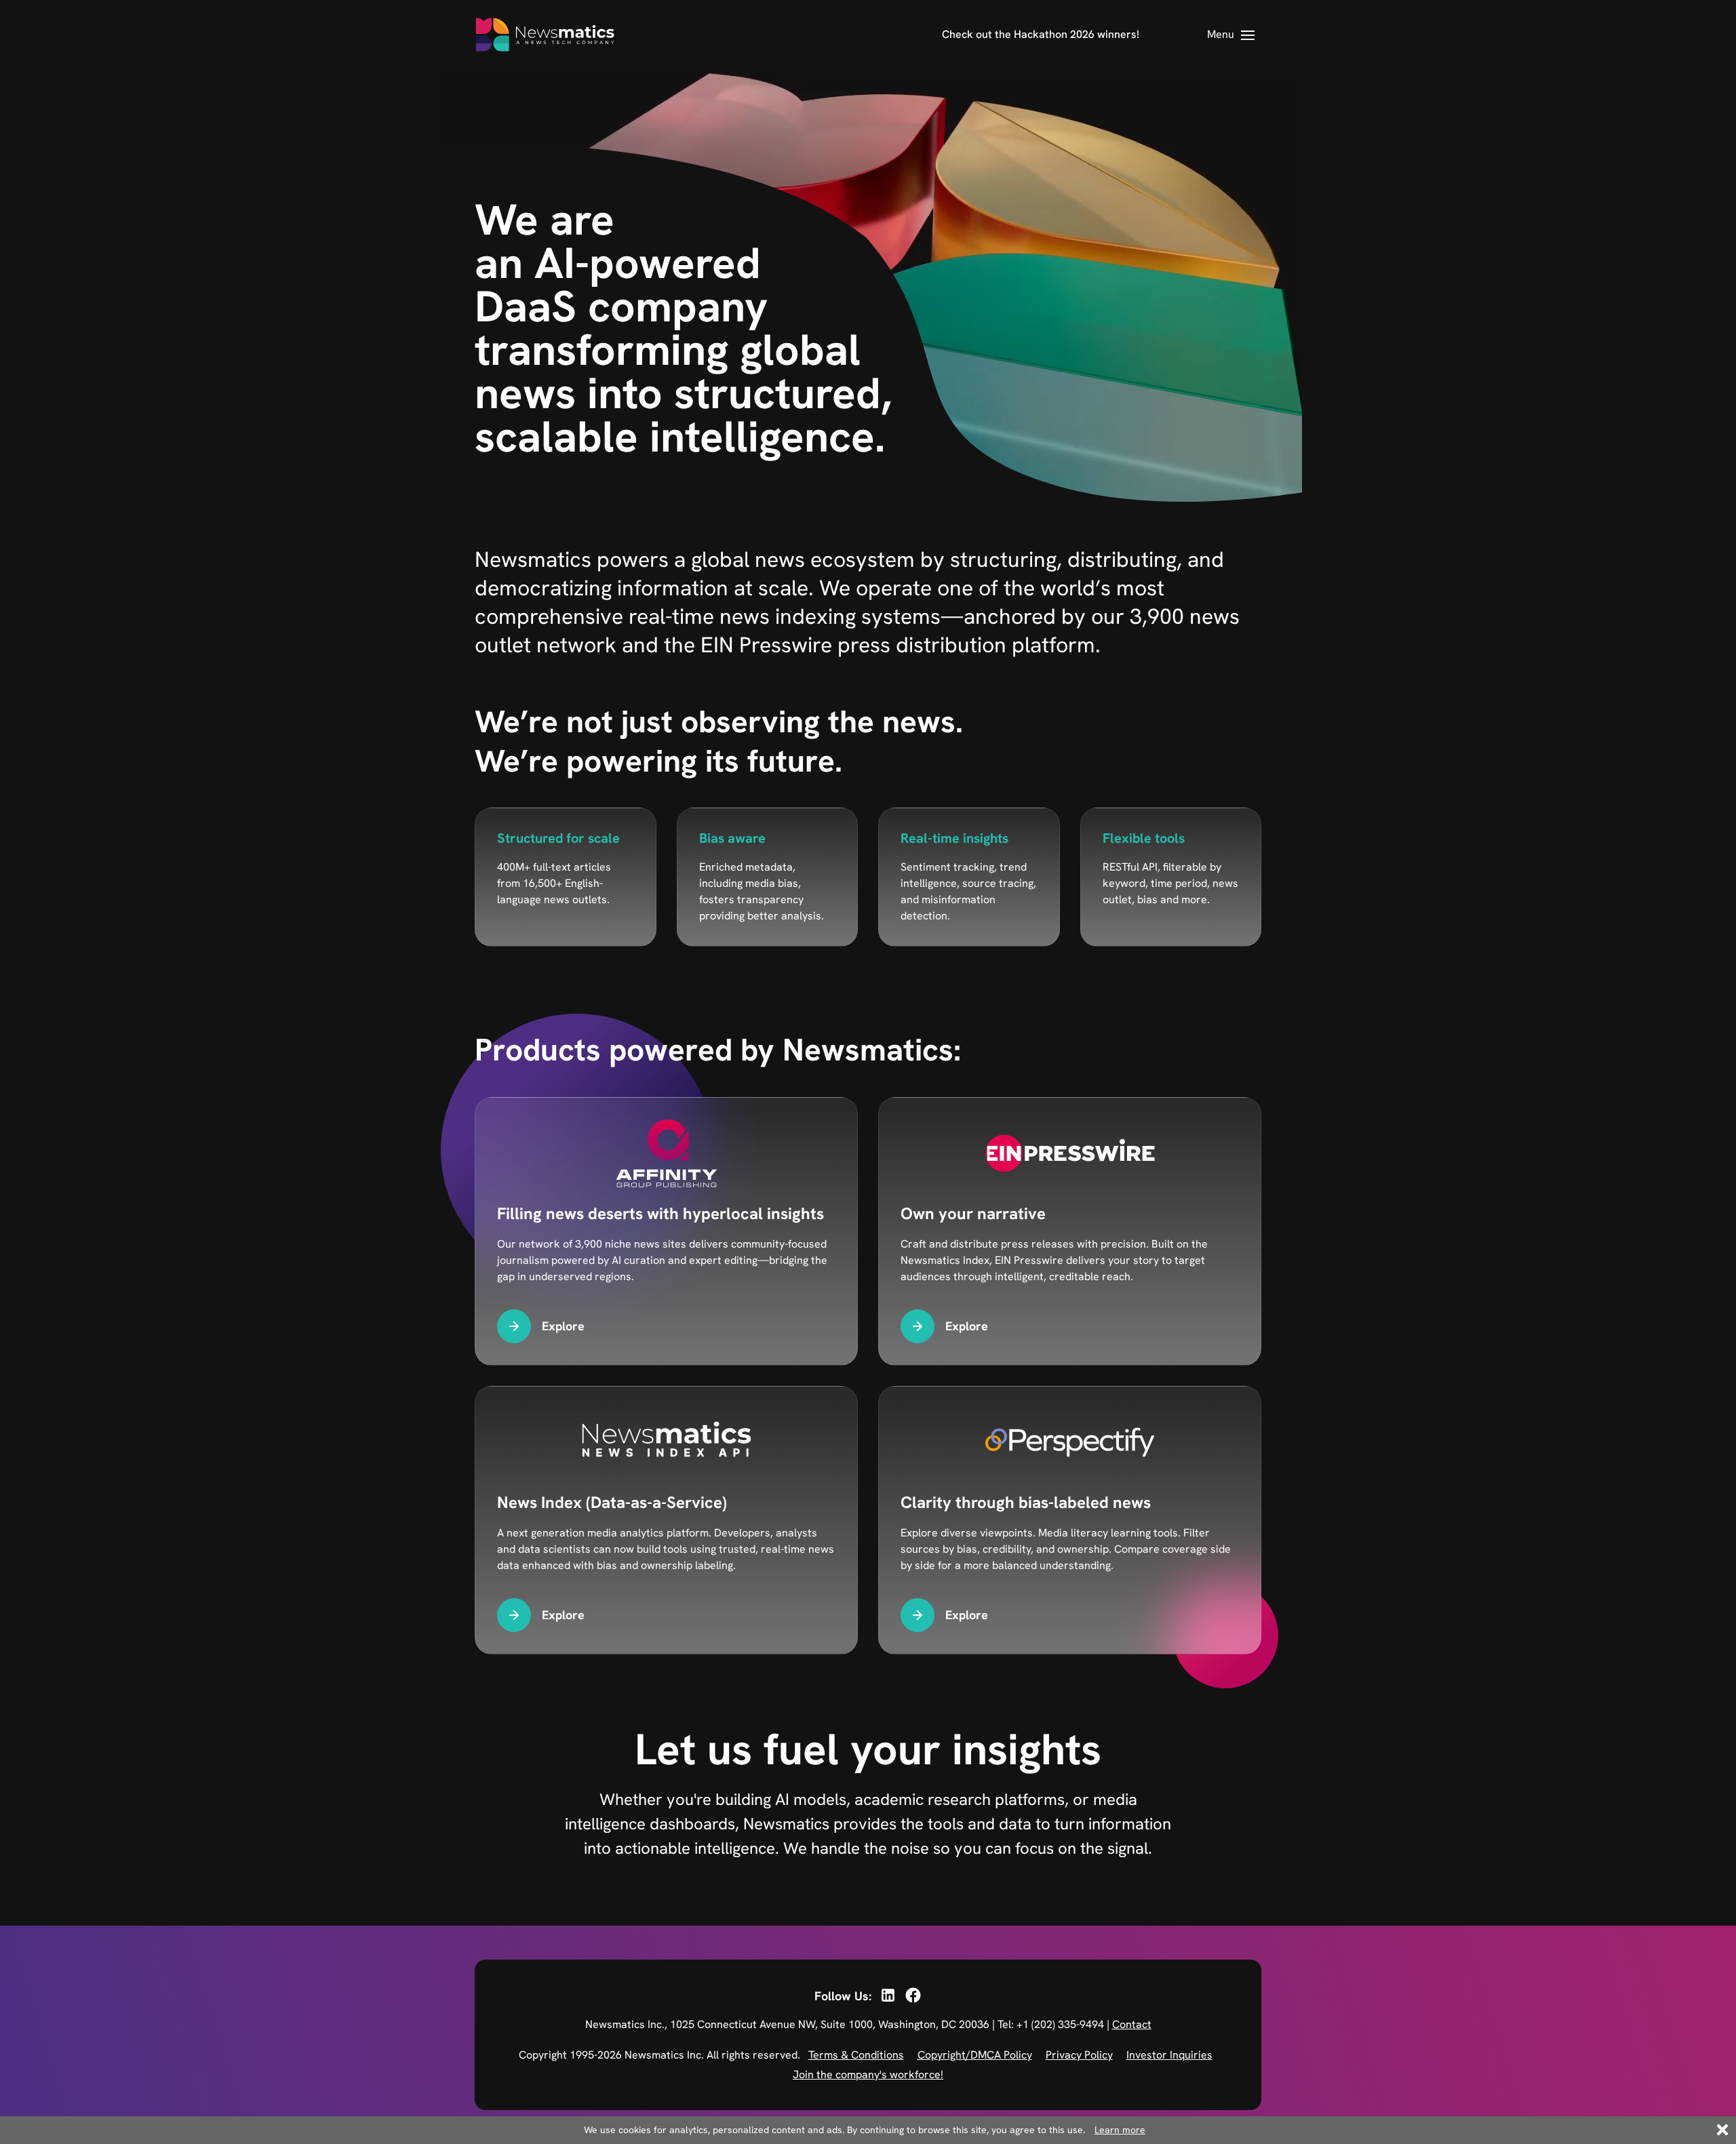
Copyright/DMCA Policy (975, 2055)
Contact (1132, 2024)
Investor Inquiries (1169, 2055)
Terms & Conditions (856, 2055)
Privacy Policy (1079, 2055)
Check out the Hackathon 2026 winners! (1041, 34)
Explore (563, 1326)
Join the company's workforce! (868, 2074)
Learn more (1120, 2130)
